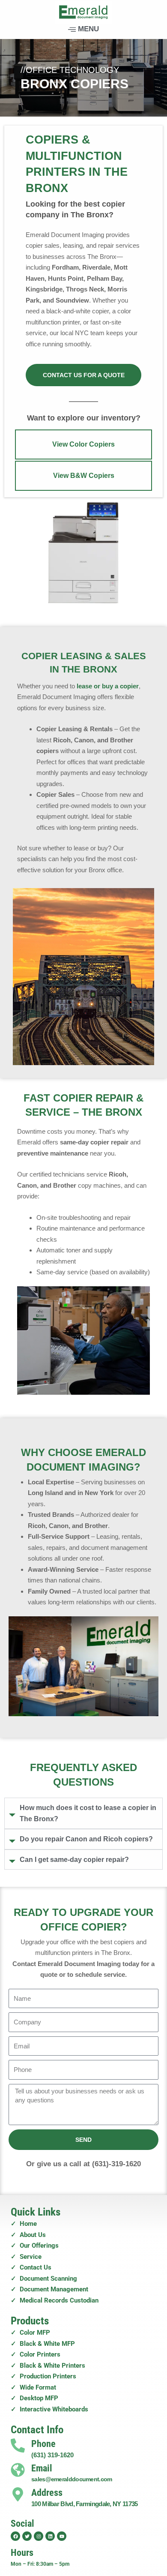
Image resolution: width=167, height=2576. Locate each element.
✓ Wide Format (33, 2387)
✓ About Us (28, 2235)
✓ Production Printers (43, 2376)
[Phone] (18, 2445)
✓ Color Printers (36, 2354)
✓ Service (26, 2257)
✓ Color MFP (30, 2333)
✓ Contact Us (31, 2267)
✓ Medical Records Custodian (55, 2300)
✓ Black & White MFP (43, 2344)
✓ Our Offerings (35, 2246)
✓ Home (24, 2224)
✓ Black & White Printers (48, 2366)
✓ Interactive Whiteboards (49, 2409)
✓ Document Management (49, 2289)
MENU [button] (88, 29)
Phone (43, 2444)
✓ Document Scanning (44, 2279)
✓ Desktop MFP (34, 2398)
